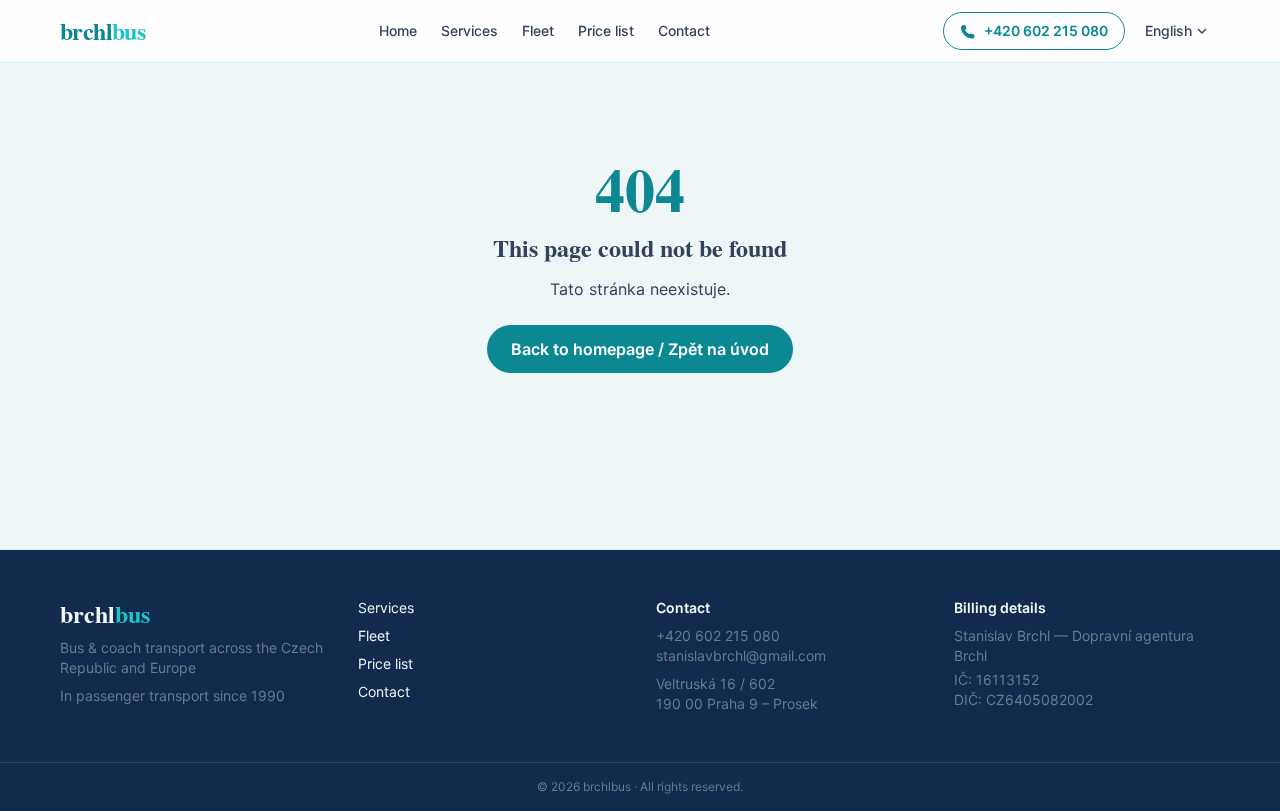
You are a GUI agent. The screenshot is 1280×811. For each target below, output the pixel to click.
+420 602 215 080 (1046, 30)
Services (469, 30)
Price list (606, 30)
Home (398, 30)
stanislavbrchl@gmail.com (741, 655)
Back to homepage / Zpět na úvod (640, 349)
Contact (684, 30)
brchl (102, 31)
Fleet (538, 30)
